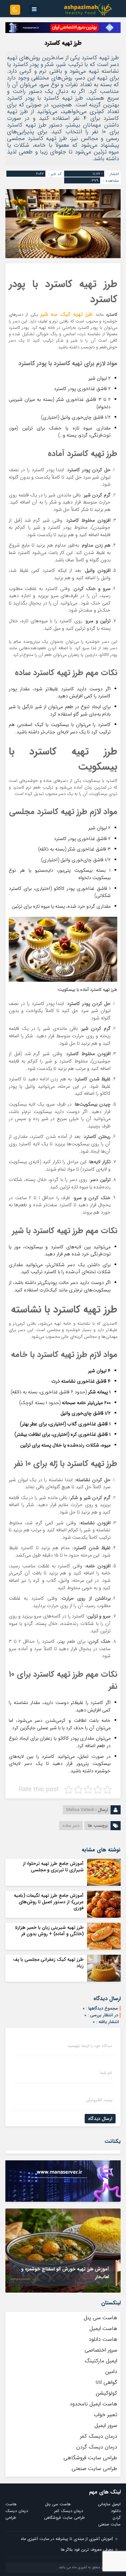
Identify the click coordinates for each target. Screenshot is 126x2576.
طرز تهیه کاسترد (63, 43)
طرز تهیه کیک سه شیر (67, 314)
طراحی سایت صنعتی (94, 2468)
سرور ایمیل (106, 2425)
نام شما (106, 2073)
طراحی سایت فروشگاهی (90, 2458)
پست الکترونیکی (99, 2100)
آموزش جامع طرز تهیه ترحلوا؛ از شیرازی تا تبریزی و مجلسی (53, 1867)
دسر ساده (71, 1826)
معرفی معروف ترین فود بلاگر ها (87, 2550)
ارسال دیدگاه (100, 2119)
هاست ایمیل (103, 2328)
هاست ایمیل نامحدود (93, 2404)
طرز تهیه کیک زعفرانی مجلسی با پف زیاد (48, 1962)
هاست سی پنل (100, 2318)
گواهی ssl (106, 2382)
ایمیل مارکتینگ (101, 2361)
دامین (111, 2372)
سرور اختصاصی (101, 2350)
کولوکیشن (107, 2393)
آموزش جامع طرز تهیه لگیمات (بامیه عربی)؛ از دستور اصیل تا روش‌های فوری (49, 1902)
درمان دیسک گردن (97, 2447)
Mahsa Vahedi (80, 1810)
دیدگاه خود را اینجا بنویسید (90, 2046)
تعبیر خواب (106, 2415)
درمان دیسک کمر (99, 2436)
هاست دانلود (103, 2339)
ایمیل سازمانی (109, 2504)
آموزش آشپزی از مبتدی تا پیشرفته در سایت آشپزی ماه (67, 2539)
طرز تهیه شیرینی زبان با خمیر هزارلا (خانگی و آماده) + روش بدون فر (49, 1930)
